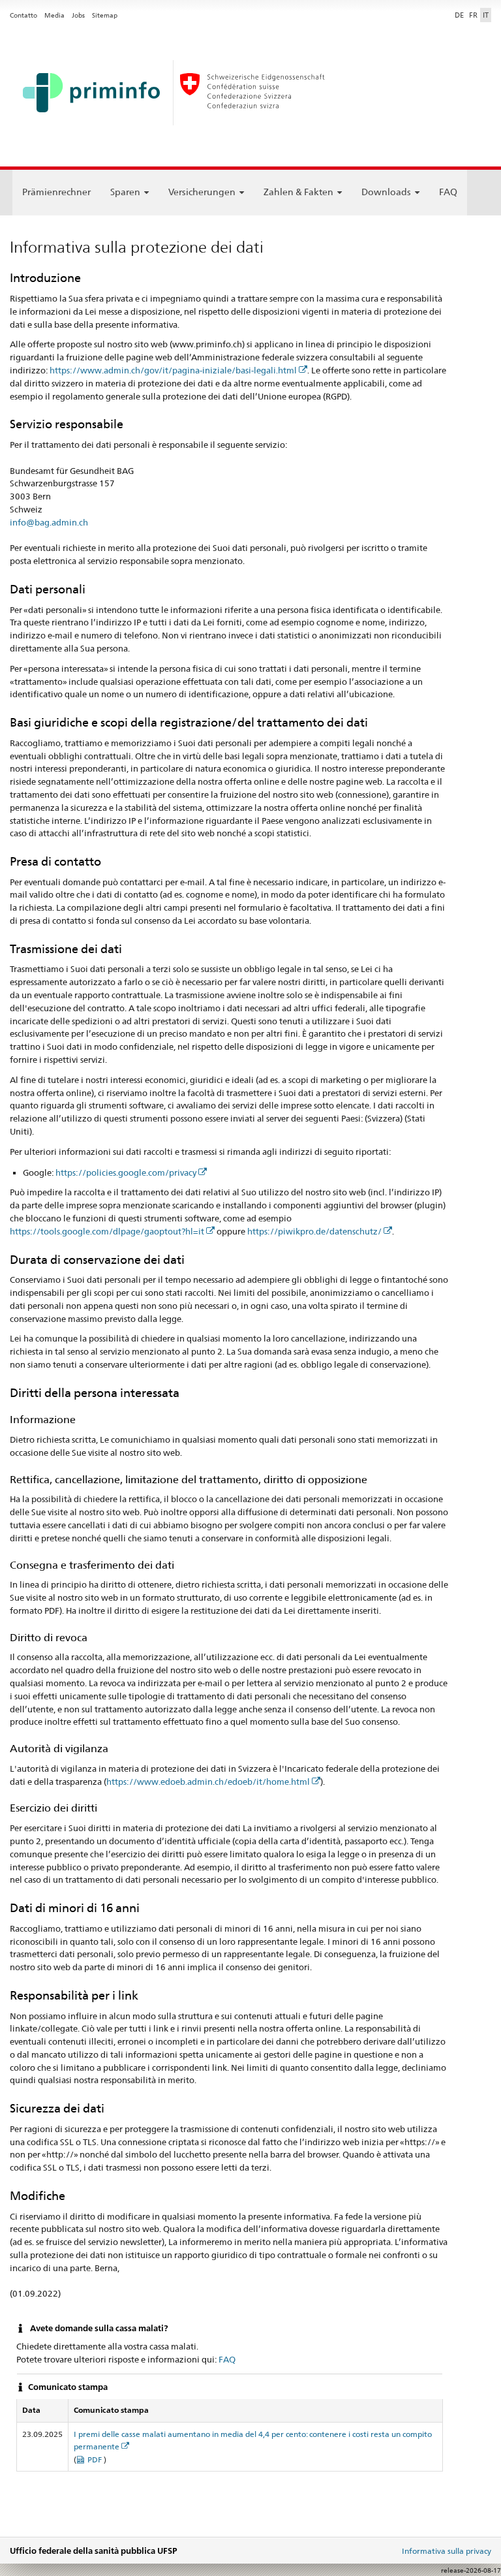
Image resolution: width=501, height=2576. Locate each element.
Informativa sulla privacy (447, 2551)
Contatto (23, 15)
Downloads (386, 192)
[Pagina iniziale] (250, 97)
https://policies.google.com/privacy (126, 1172)
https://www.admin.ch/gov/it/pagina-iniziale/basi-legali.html (173, 370)
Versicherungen (202, 192)
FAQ (448, 192)
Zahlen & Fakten (298, 192)
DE (459, 15)
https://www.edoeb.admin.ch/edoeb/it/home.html (208, 1782)
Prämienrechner (56, 192)
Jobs (78, 15)
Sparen (125, 192)
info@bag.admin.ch (49, 522)
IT (486, 15)
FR (473, 15)
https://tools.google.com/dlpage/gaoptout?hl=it (107, 1231)
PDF (96, 2459)
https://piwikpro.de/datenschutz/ (314, 1231)
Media (54, 15)
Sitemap (105, 15)
